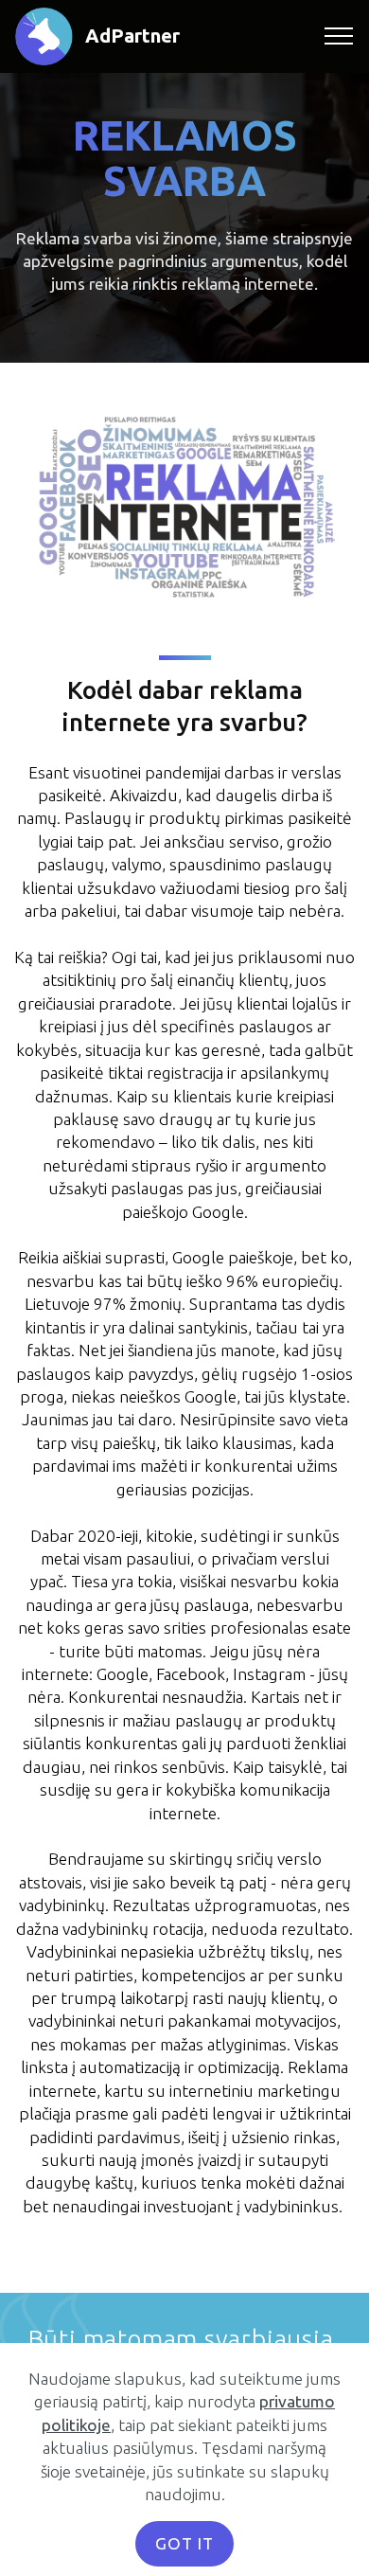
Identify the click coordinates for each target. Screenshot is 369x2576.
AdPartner (132, 36)
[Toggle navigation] (339, 36)
